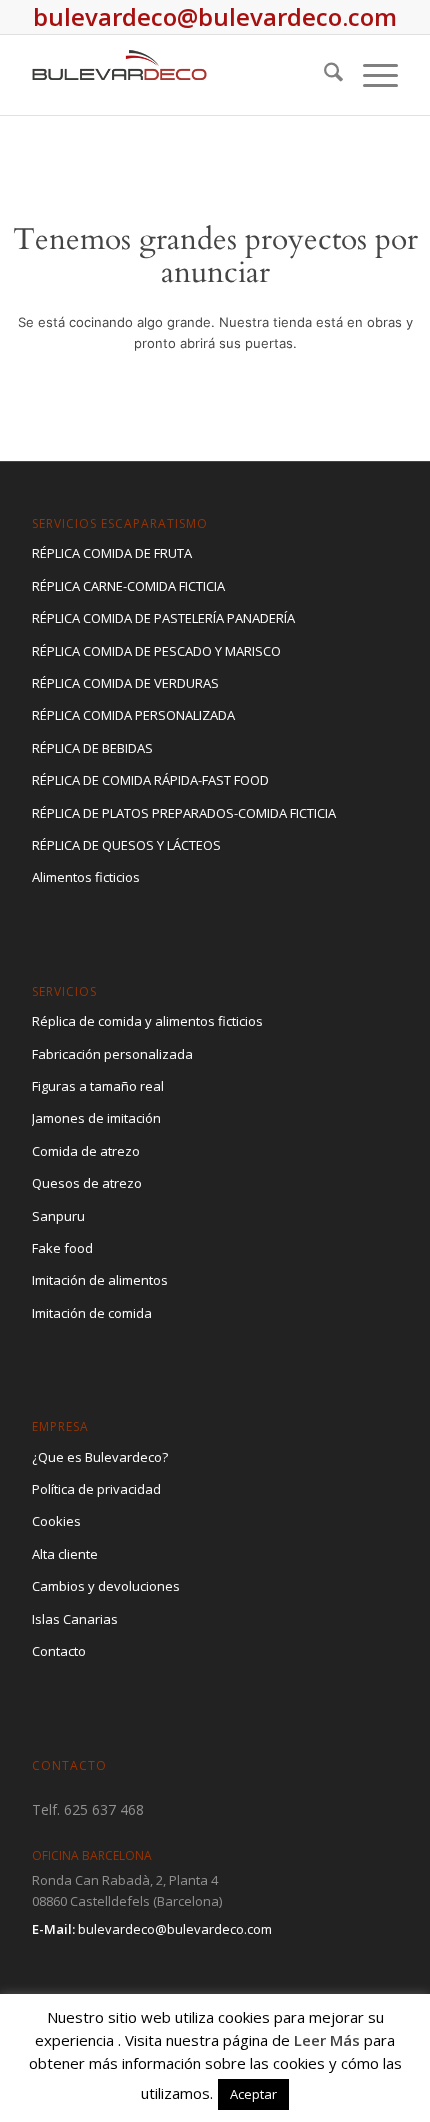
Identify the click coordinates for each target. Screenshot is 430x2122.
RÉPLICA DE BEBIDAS (92, 748)
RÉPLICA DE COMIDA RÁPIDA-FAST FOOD (150, 780)
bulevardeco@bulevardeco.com (175, 1929)
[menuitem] (323, 75)
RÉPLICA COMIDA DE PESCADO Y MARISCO (156, 651)
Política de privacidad (96, 1489)
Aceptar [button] (253, 2094)
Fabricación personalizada (112, 1054)
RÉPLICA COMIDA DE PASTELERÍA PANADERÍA (163, 618)
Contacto (59, 1651)
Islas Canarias (75, 1619)
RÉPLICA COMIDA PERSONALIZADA (133, 715)
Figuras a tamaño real (98, 1086)
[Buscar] (323, 75)
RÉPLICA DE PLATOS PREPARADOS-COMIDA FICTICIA (184, 813)
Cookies (56, 1521)
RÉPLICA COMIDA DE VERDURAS (125, 683)
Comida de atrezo (86, 1151)
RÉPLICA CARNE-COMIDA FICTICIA (128, 586)
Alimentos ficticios (86, 877)
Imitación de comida (92, 1313)
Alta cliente (65, 1554)
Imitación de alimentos (100, 1280)
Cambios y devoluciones (106, 1586)
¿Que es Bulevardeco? (100, 1457)
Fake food (62, 1248)
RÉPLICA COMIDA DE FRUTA (112, 553)
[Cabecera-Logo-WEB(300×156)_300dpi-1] (178, 75)
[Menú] (370, 75)
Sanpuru (58, 1216)
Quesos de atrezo (87, 1183)
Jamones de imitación (96, 1118)
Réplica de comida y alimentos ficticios (147, 1021)
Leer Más (327, 2040)
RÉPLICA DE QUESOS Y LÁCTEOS (126, 845)
